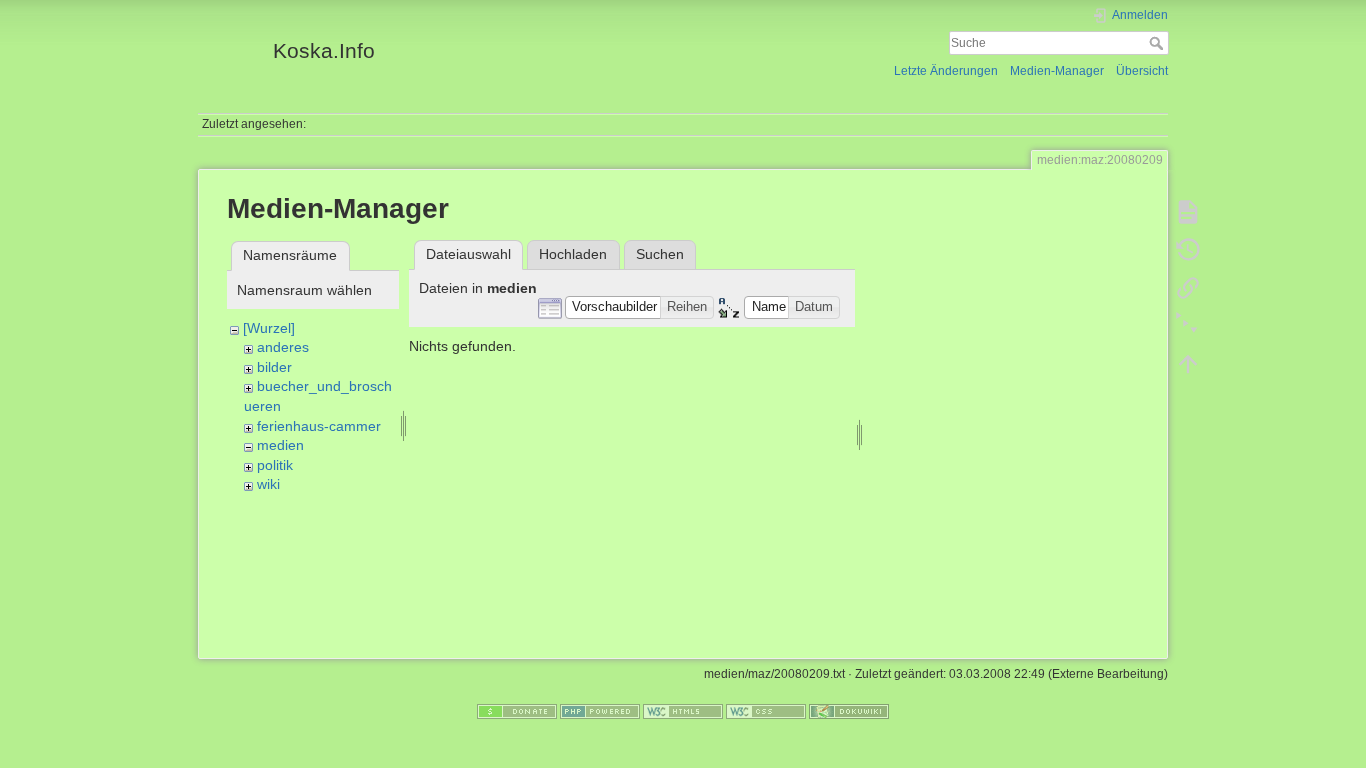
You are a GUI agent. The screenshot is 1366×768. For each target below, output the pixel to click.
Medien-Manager (1057, 71)
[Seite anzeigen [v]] (1188, 212)
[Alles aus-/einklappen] (1188, 326)
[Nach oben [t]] (1188, 364)
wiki (268, 484)
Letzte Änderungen (946, 71)
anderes (283, 347)
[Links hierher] (1188, 288)
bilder (274, 367)
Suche (1158, 43)
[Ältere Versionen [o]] (1188, 250)
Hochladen (573, 254)
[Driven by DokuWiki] (849, 711)
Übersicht (1142, 71)
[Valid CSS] (766, 711)
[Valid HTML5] (683, 711)
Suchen (660, 254)
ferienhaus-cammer (319, 426)
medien (280, 445)
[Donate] (517, 711)
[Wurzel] (269, 328)
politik (275, 465)
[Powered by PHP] (600, 711)
